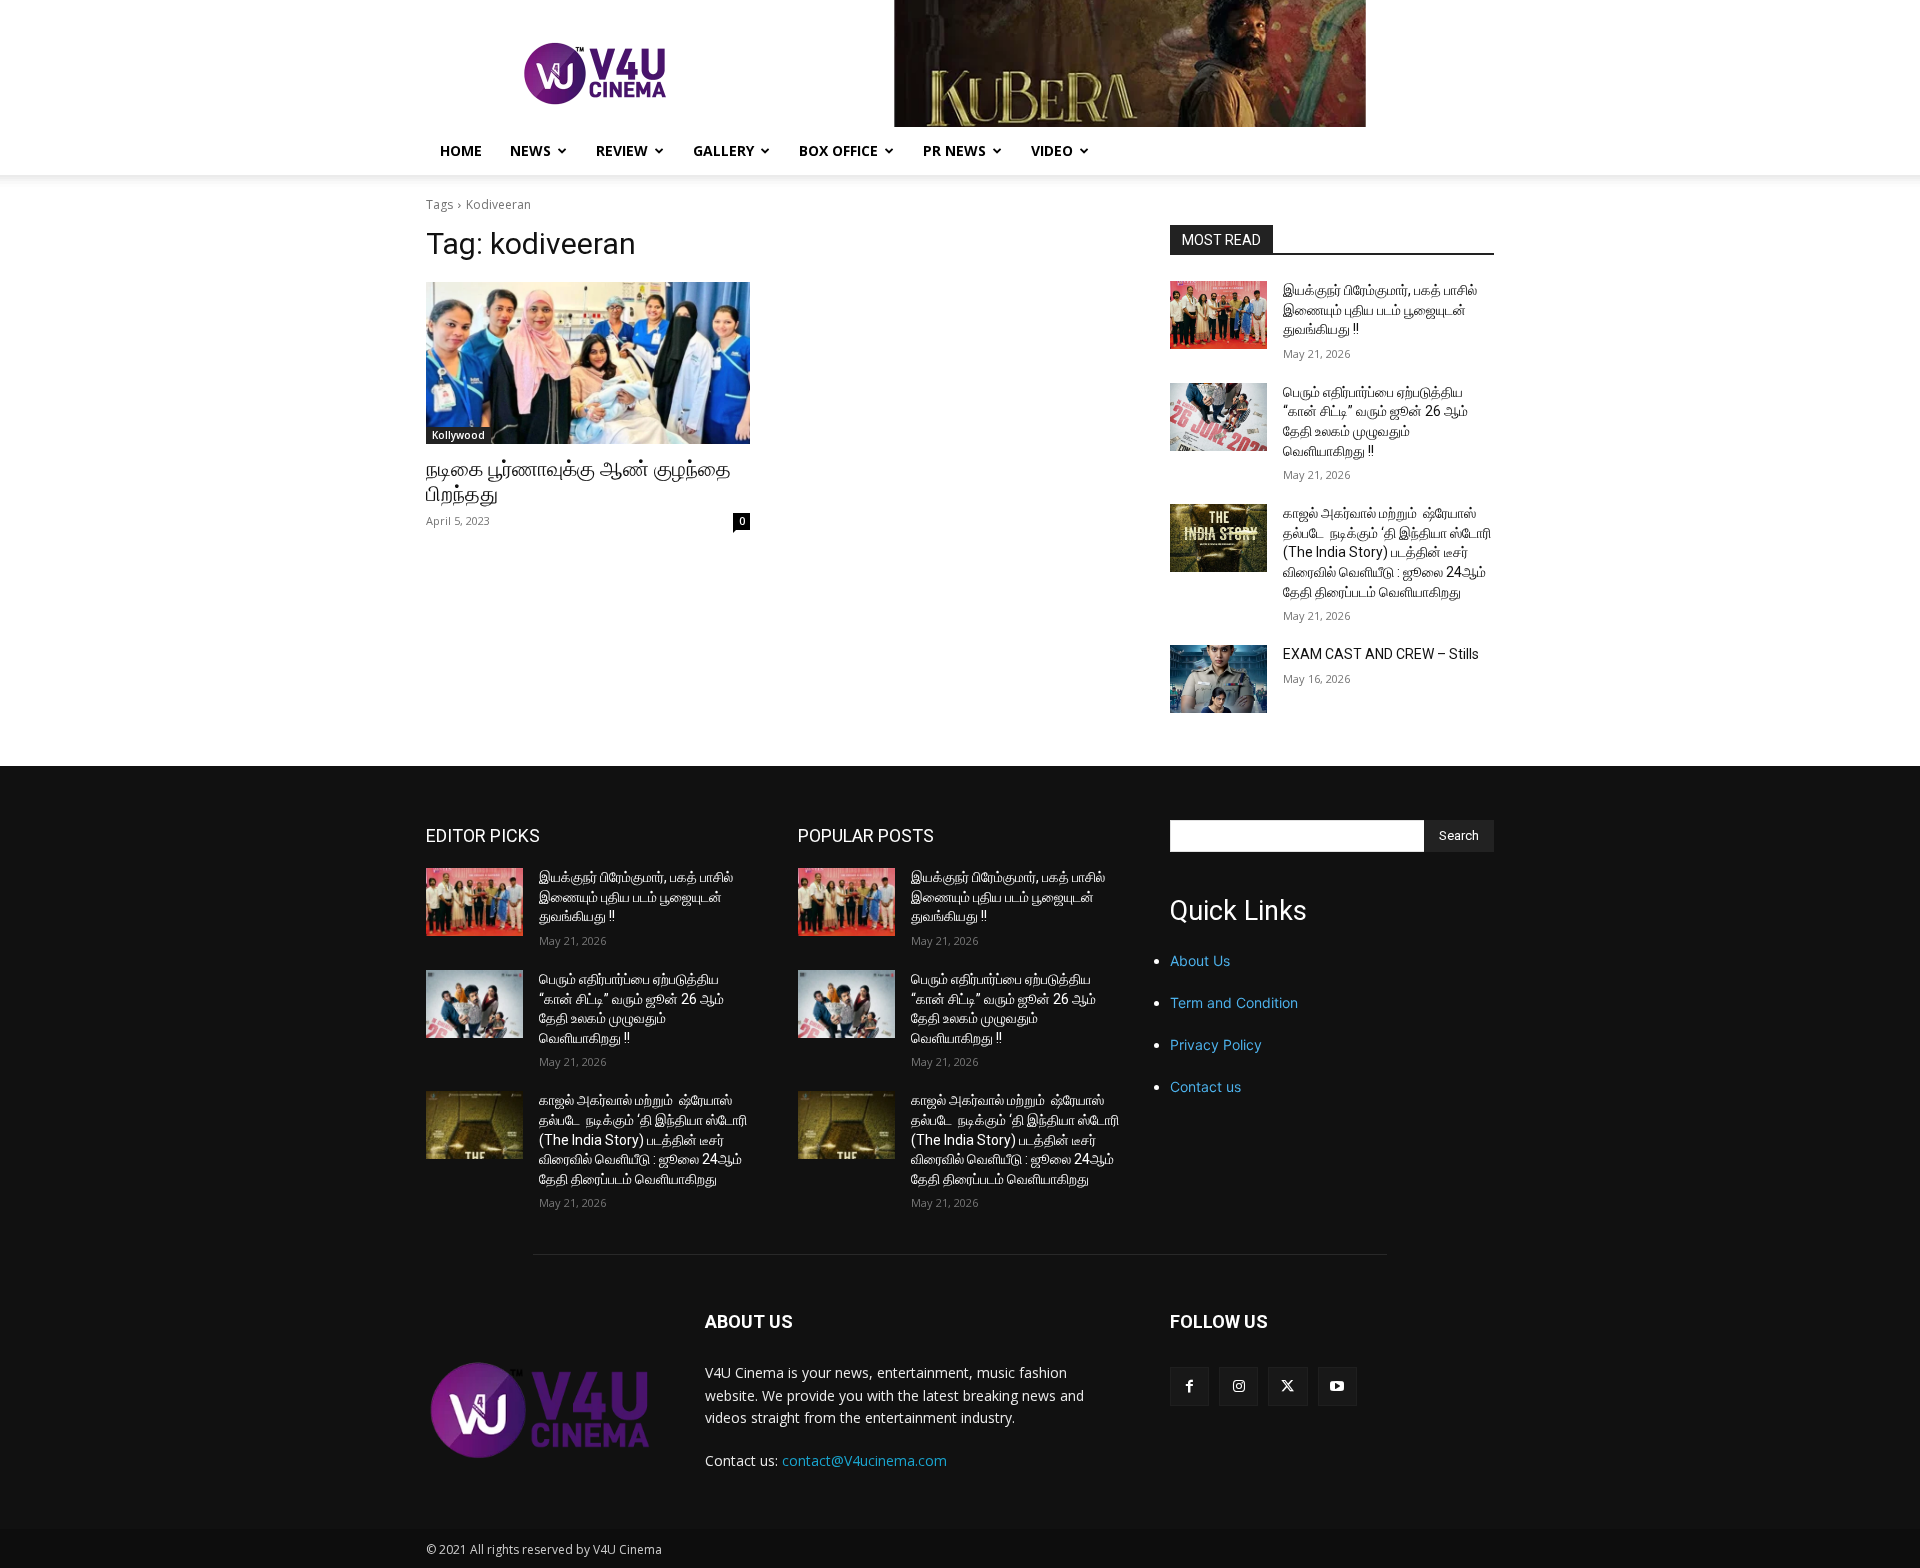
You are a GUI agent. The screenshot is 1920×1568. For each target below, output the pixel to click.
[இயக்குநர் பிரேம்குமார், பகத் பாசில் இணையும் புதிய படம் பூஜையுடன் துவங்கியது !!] (1218, 315)
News (530, 150)
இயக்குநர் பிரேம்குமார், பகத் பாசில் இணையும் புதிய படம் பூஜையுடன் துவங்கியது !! (1380, 309)
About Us (1200, 960)
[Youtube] (1337, 1386)
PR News (954, 150)
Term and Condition (1234, 1002)
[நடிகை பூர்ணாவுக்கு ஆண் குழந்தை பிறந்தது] (588, 363)
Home (461, 150)
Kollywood (458, 435)
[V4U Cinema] (541, 1409)
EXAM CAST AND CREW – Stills (1381, 654)
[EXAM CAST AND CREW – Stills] (1218, 679)
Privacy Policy (1216, 1044)
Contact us (1205, 1086)
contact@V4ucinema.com (864, 1460)
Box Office (838, 150)
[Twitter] (1287, 1386)
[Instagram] (1238, 1386)
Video (1052, 150)
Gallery (723, 150)
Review (622, 150)
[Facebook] (1189, 1386)
